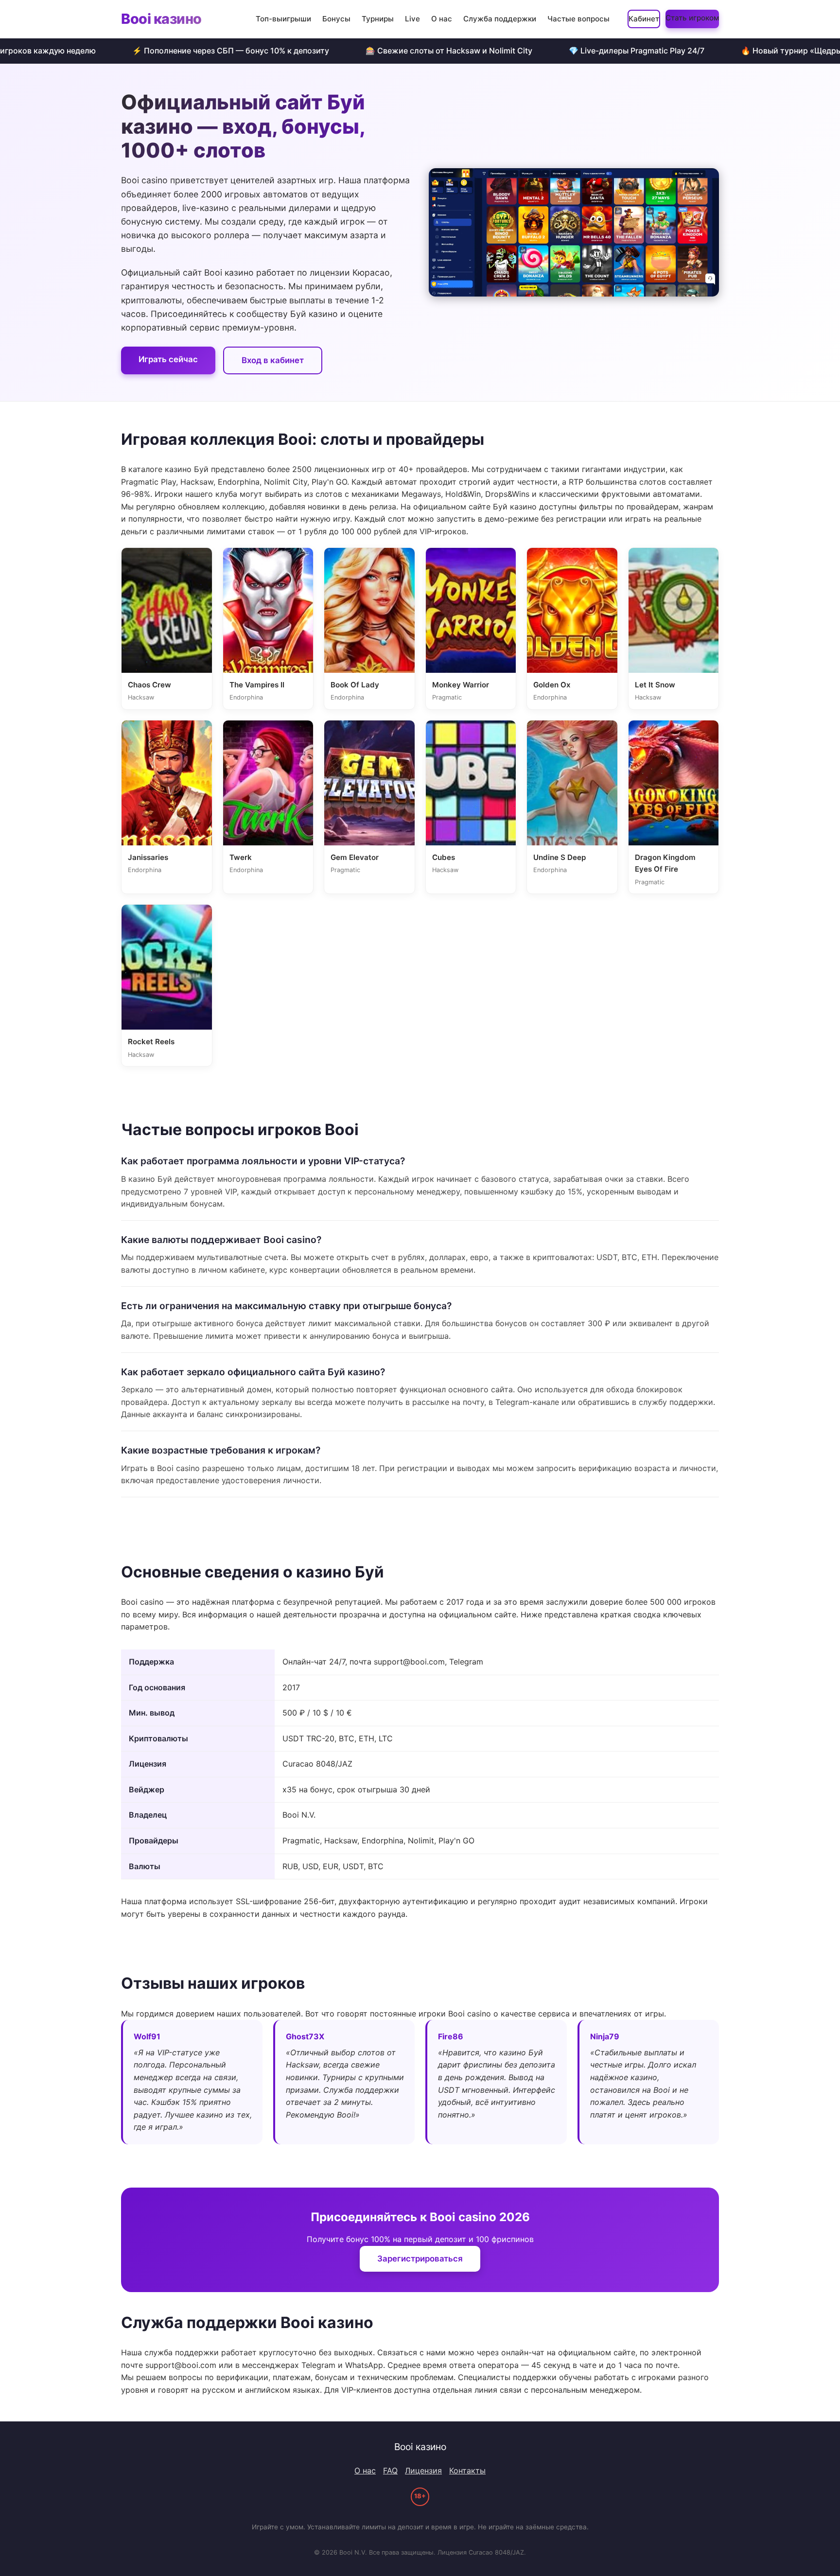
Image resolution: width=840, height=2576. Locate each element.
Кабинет (644, 19)
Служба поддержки (500, 19)
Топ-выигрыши (283, 19)
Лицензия (423, 2471)
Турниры (378, 19)
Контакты (467, 2471)
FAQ (390, 2471)
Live (412, 19)
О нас (442, 19)
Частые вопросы (578, 19)
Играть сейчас (168, 359)
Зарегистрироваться (420, 2259)
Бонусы (336, 19)
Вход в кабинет (273, 360)
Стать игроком (692, 18)
